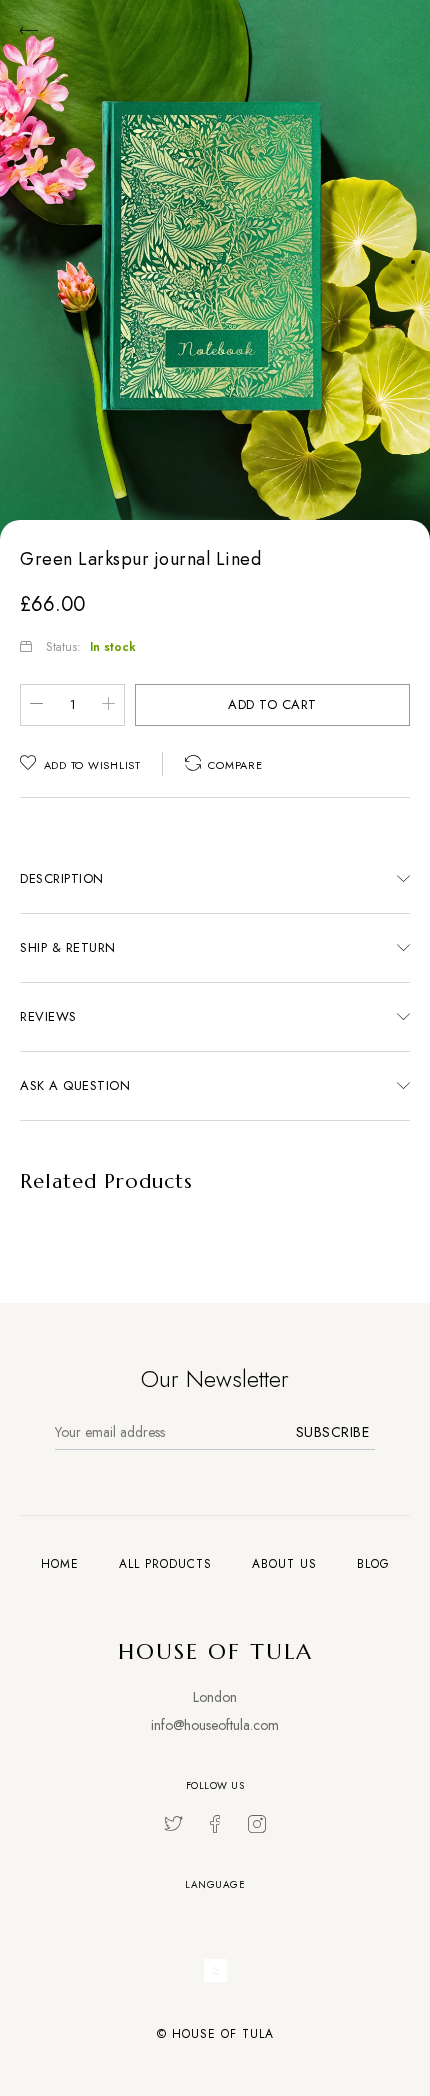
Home (60, 1564)
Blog (373, 1564)
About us (284, 1564)
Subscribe (333, 1432)
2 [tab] (413, 278)
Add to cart (272, 704)
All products (165, 1564)
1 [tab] (413, 262)
